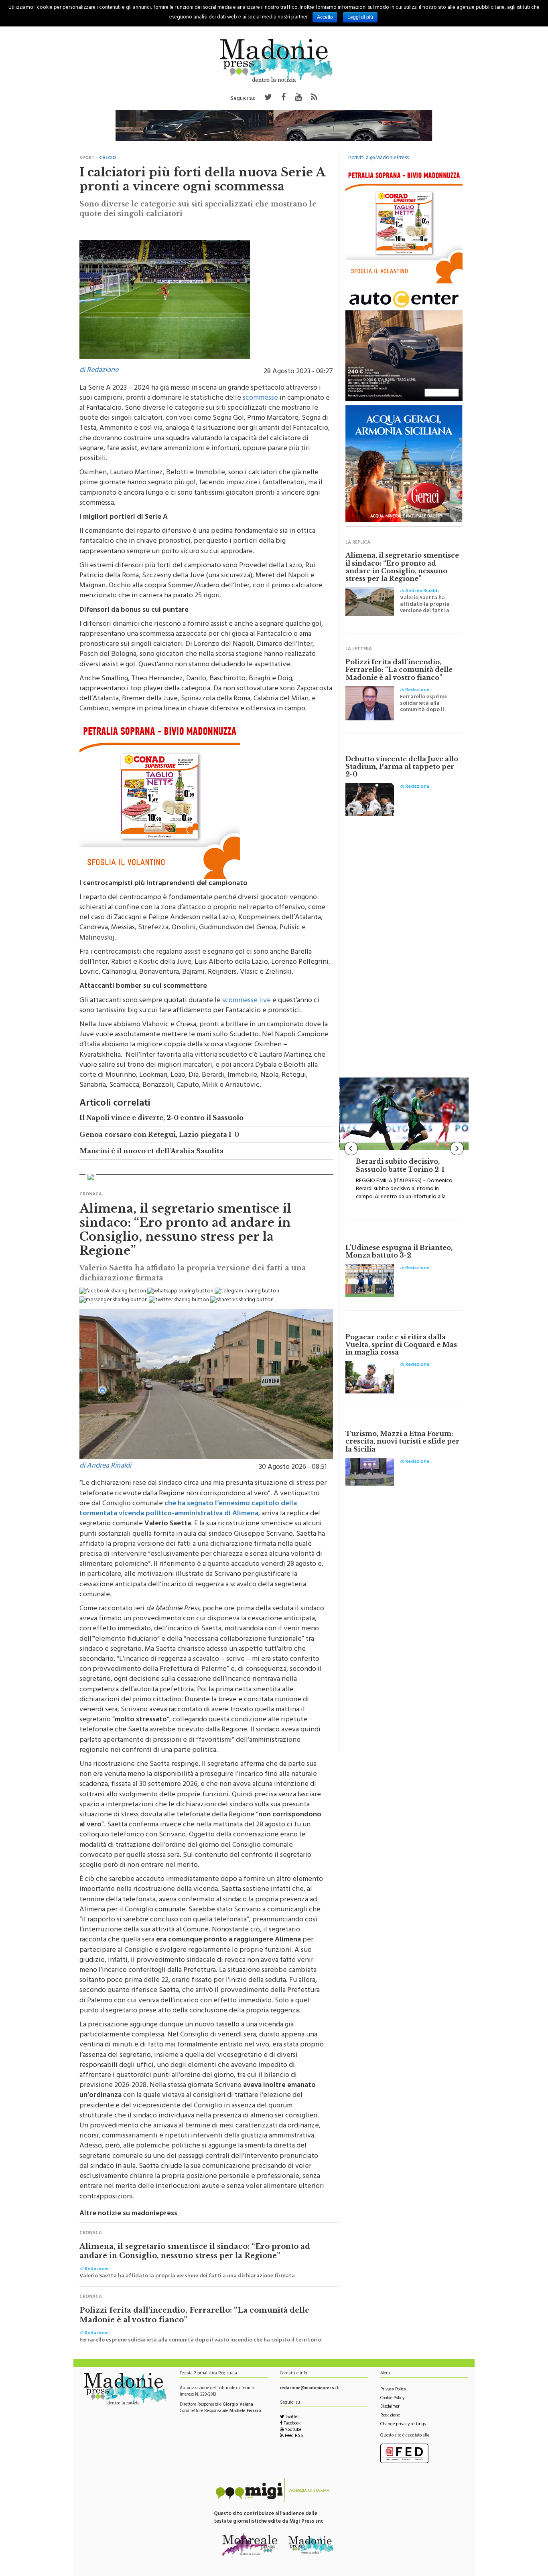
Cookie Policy (392, 2399)
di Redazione (99, 371)
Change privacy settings (403, 2425)
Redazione (390, 2416)
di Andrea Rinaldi (105, 1466)
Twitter (291, 2417)
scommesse (260, 398)
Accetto (325, 17)
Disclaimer (390, 2407)
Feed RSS (293, 2436)
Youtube (292, 2430)
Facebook (292, 2424)
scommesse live (247, 1001)
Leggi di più (360, 17)
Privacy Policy (393, 2390)
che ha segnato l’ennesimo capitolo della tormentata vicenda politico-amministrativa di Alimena (188, 1509)
